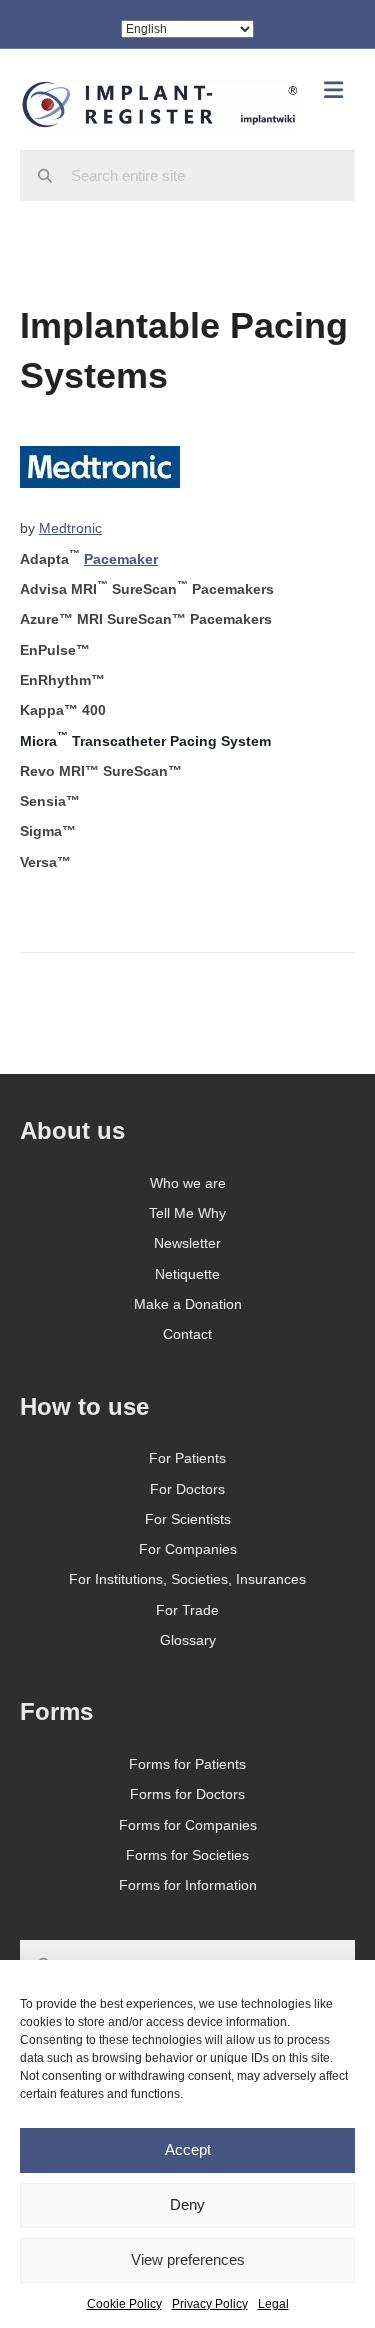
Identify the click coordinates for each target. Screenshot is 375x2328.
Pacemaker (121, 559)
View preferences (188, 2259)
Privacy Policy (210, 2304)
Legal (273, 2304)
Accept (188, 2149)
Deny (187, 2204)
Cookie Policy (124, 2304)
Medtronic (70, 528)
